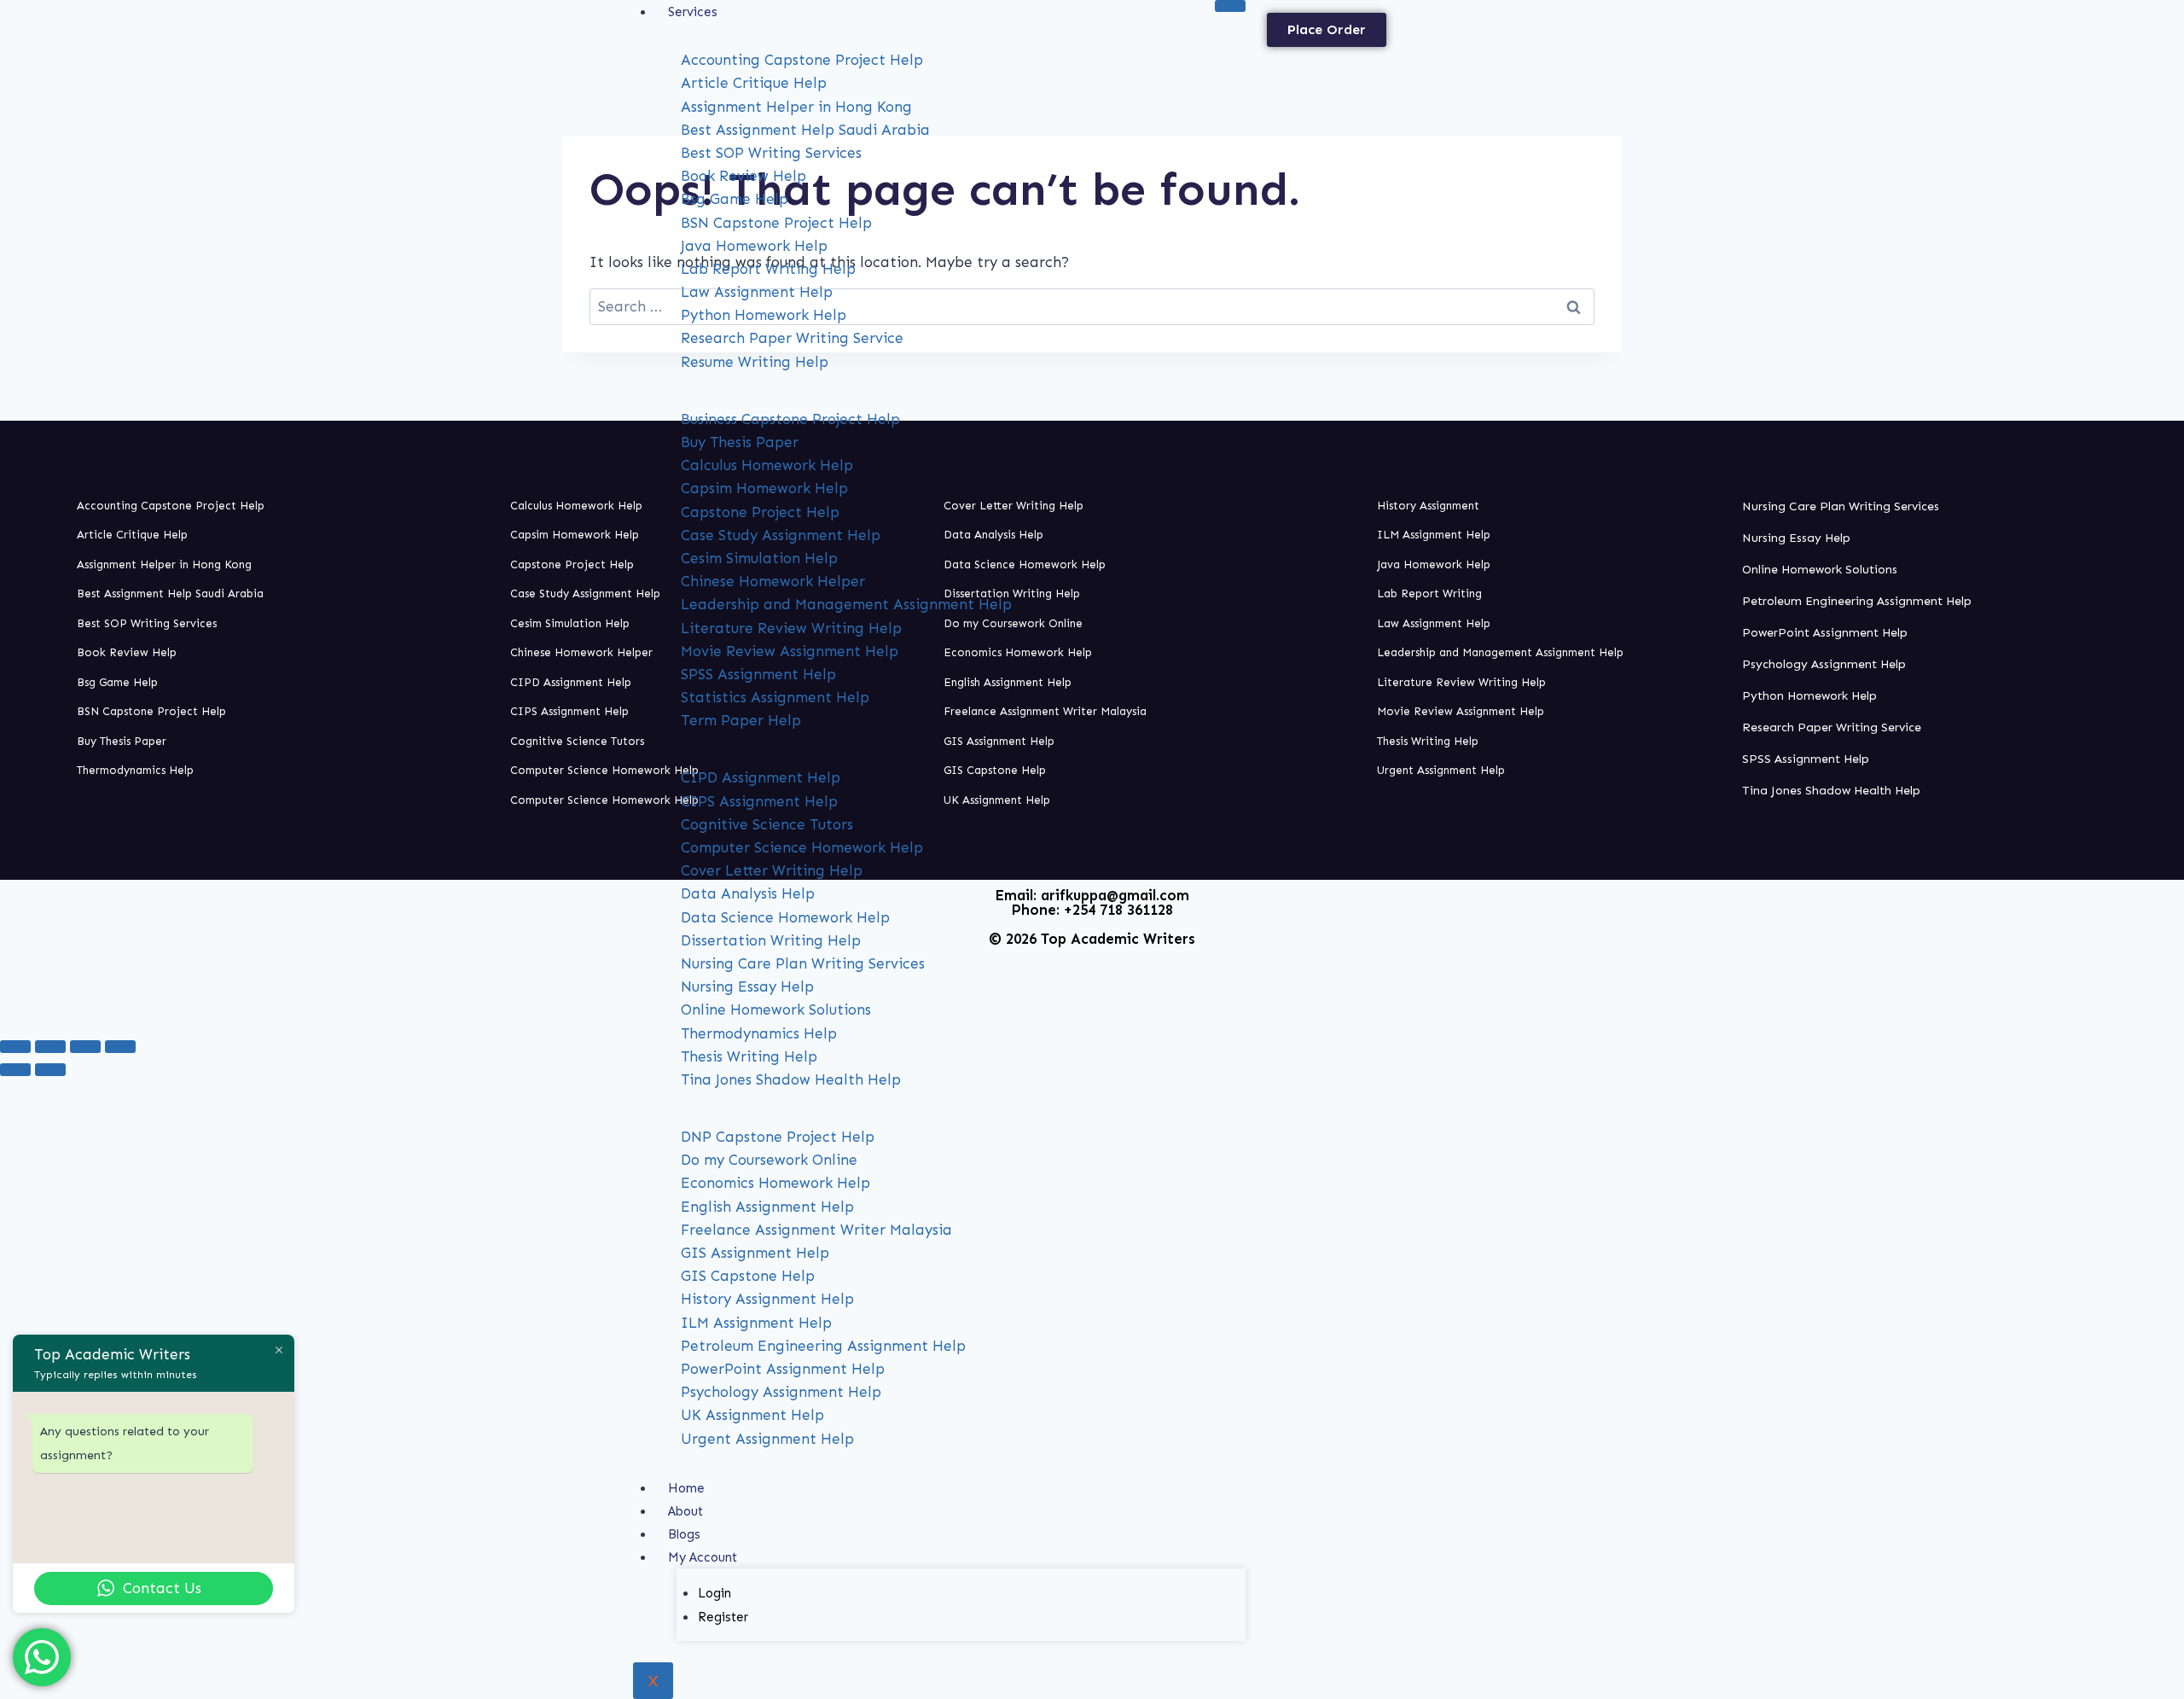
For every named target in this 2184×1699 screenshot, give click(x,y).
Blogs (684, 1534)
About (685, 1511)
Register (723, 1617)
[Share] (85, 1046)
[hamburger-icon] (1230, 6)
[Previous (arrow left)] (15, 1069)
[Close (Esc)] (120, 1046)
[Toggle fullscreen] (50, 1046)
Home (686, 1488)
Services (693, 12)
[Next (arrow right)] (50, 1069)
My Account (703, 1557)
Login (714, 1593)
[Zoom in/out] (15, 1046)
